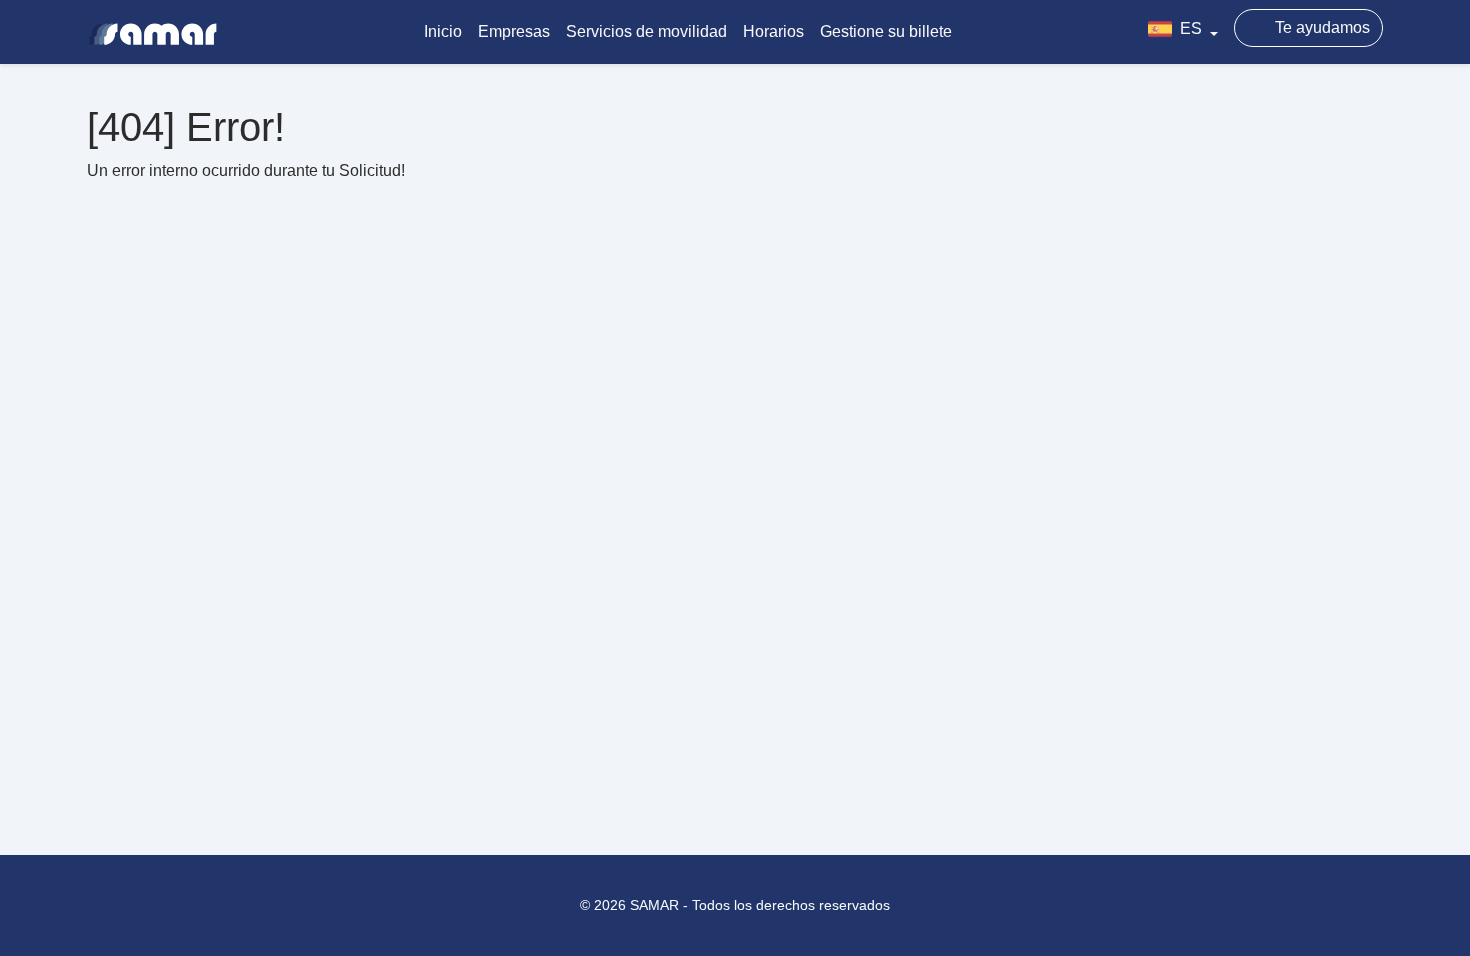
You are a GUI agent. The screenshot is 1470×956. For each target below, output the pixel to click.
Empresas (514, 31)
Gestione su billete (886, 31)
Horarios (773, 31)
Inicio (443, 31)
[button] (1183, 32)
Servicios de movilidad (646, 31)
